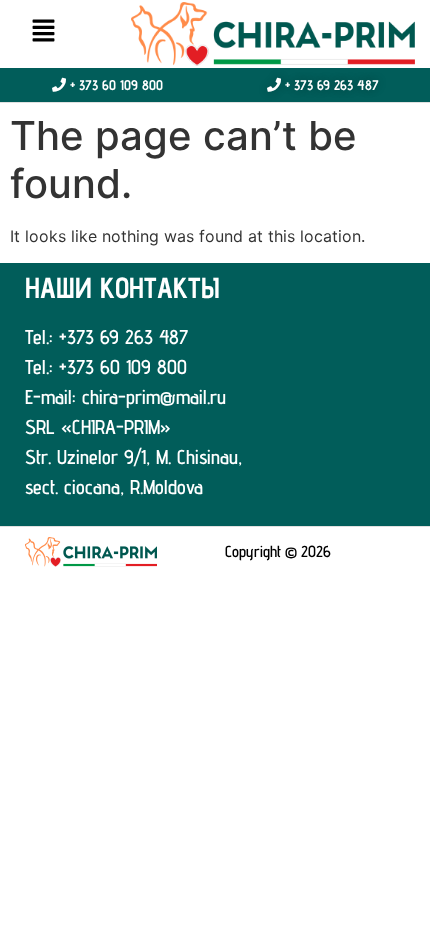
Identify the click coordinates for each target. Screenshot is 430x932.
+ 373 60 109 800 (114, 85)
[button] (43, 31)
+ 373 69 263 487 (330, 85)
